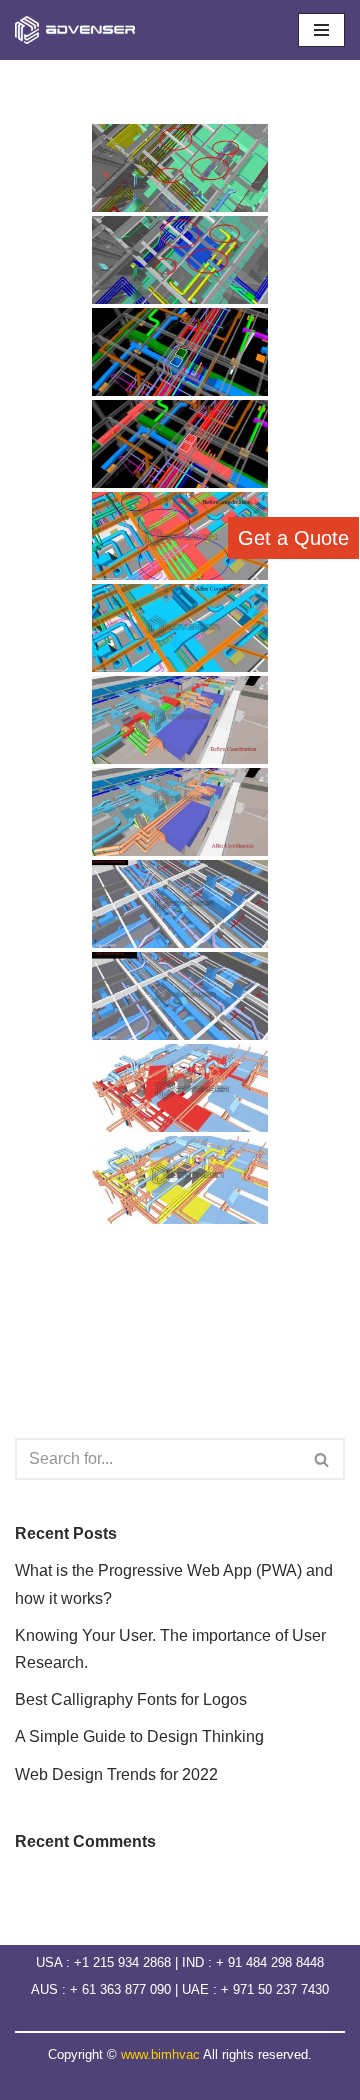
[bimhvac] (80, 30)
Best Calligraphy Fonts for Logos (131, 1699)
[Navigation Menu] (321, 30)
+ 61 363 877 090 (122, 1989)
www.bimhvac (160, 2054)
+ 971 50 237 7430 (275, 1989)
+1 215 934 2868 (122, 1962)
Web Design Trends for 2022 (116, 1774)
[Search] (322, 1459)
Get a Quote (293, 538)
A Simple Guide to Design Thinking (139, 1736)
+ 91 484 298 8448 (270, 1962)
